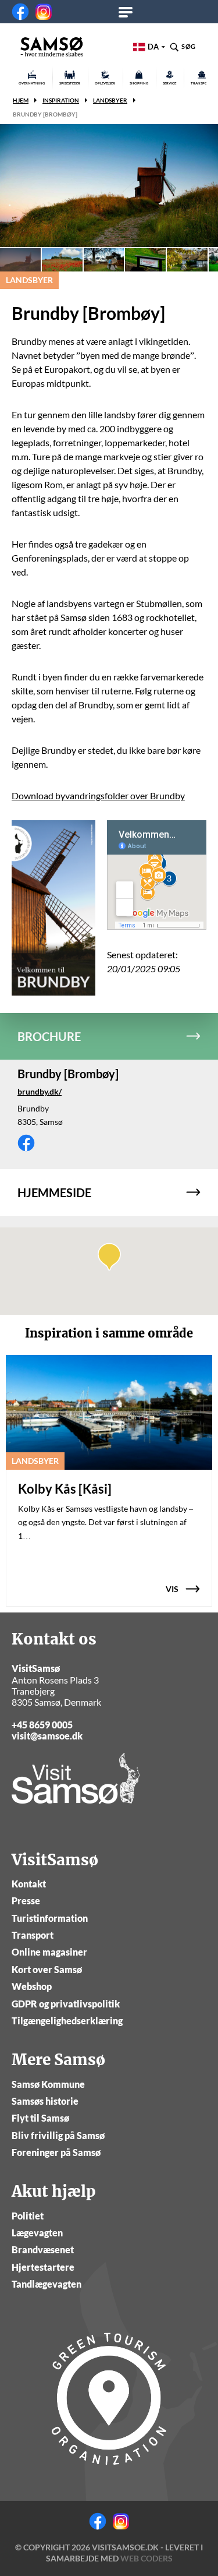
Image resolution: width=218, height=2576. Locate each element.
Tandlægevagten (47, 2284)
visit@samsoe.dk (47, 1736)
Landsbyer (110, 100)
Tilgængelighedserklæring (67, 2021)
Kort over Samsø (47, 1969)
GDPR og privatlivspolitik (66, 2004)
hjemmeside (54, 1192)
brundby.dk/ (40, 1091)
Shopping (139, 83)
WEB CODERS (146, 2558)
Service (169, 83)
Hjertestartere (43, 2267)
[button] (109, 1257)
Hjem (21, 100)
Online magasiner (49, 1952)
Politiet (28, 2216)
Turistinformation (50, 1918)
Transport (33, 1935)
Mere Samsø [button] (129, 12)
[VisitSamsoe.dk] (52, 47)
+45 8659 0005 (42, 1725)
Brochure (49, 1036)
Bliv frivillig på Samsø (58, 2135)
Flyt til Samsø (40, 2118)
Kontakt (29, 1884)
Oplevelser (105, 83)
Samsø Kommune (48, 2084)
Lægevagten (37, 2233)
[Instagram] (44, 12)
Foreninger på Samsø (56, 2152)
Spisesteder (70, 83)
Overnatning (32, 83)
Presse (26, 1901)
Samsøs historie (45, 2101)
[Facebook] (20, 12)
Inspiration (61, 100)
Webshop (32, 1986)
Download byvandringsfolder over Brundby (98, 795)
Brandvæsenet (43, 2249)
